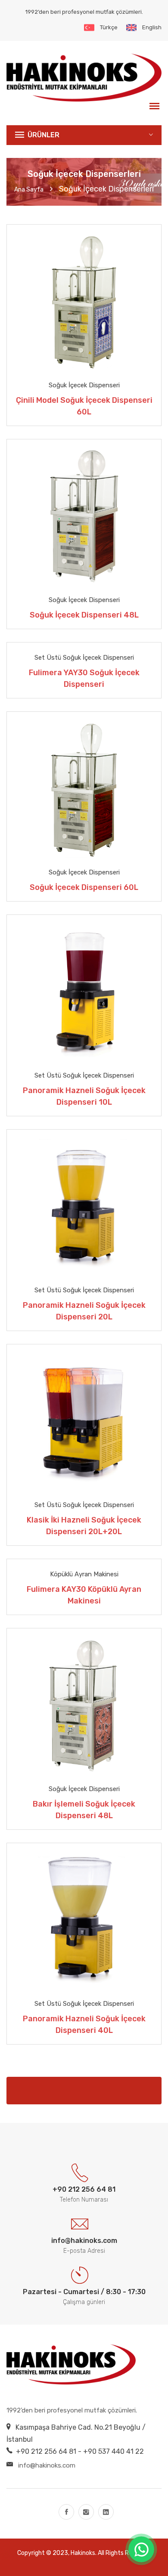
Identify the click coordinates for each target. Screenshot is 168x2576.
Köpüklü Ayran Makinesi (84, 1574)
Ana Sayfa (29, 190)
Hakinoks (83, 2553)
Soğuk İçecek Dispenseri (84, 385)
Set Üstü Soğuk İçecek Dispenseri (84, 658)
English (152, 27)
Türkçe (109, 27)
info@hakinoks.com (47, 2465)
